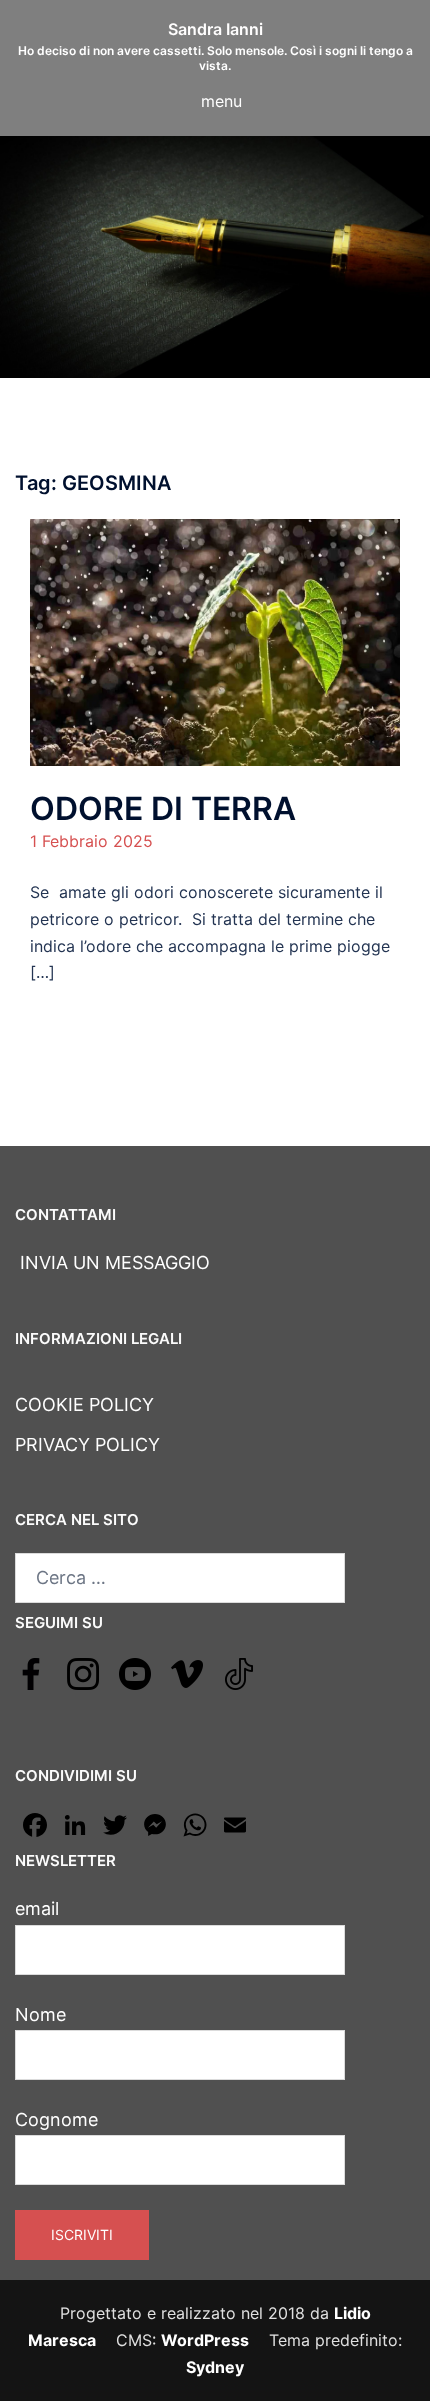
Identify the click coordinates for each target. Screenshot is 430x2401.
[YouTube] (135, 1672)
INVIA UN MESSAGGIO (112, 1262)
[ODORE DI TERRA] (215, 641)
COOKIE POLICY (84, 1404)
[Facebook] (31, 1672)
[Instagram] (83, 1672)
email (37, 1908)
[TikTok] (239, 1672)
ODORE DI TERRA (163, 808)
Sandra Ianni (215, 29)
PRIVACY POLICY (87, 1444)
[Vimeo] (187, 1672)
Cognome (56, 2119)
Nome (40, 2014)
